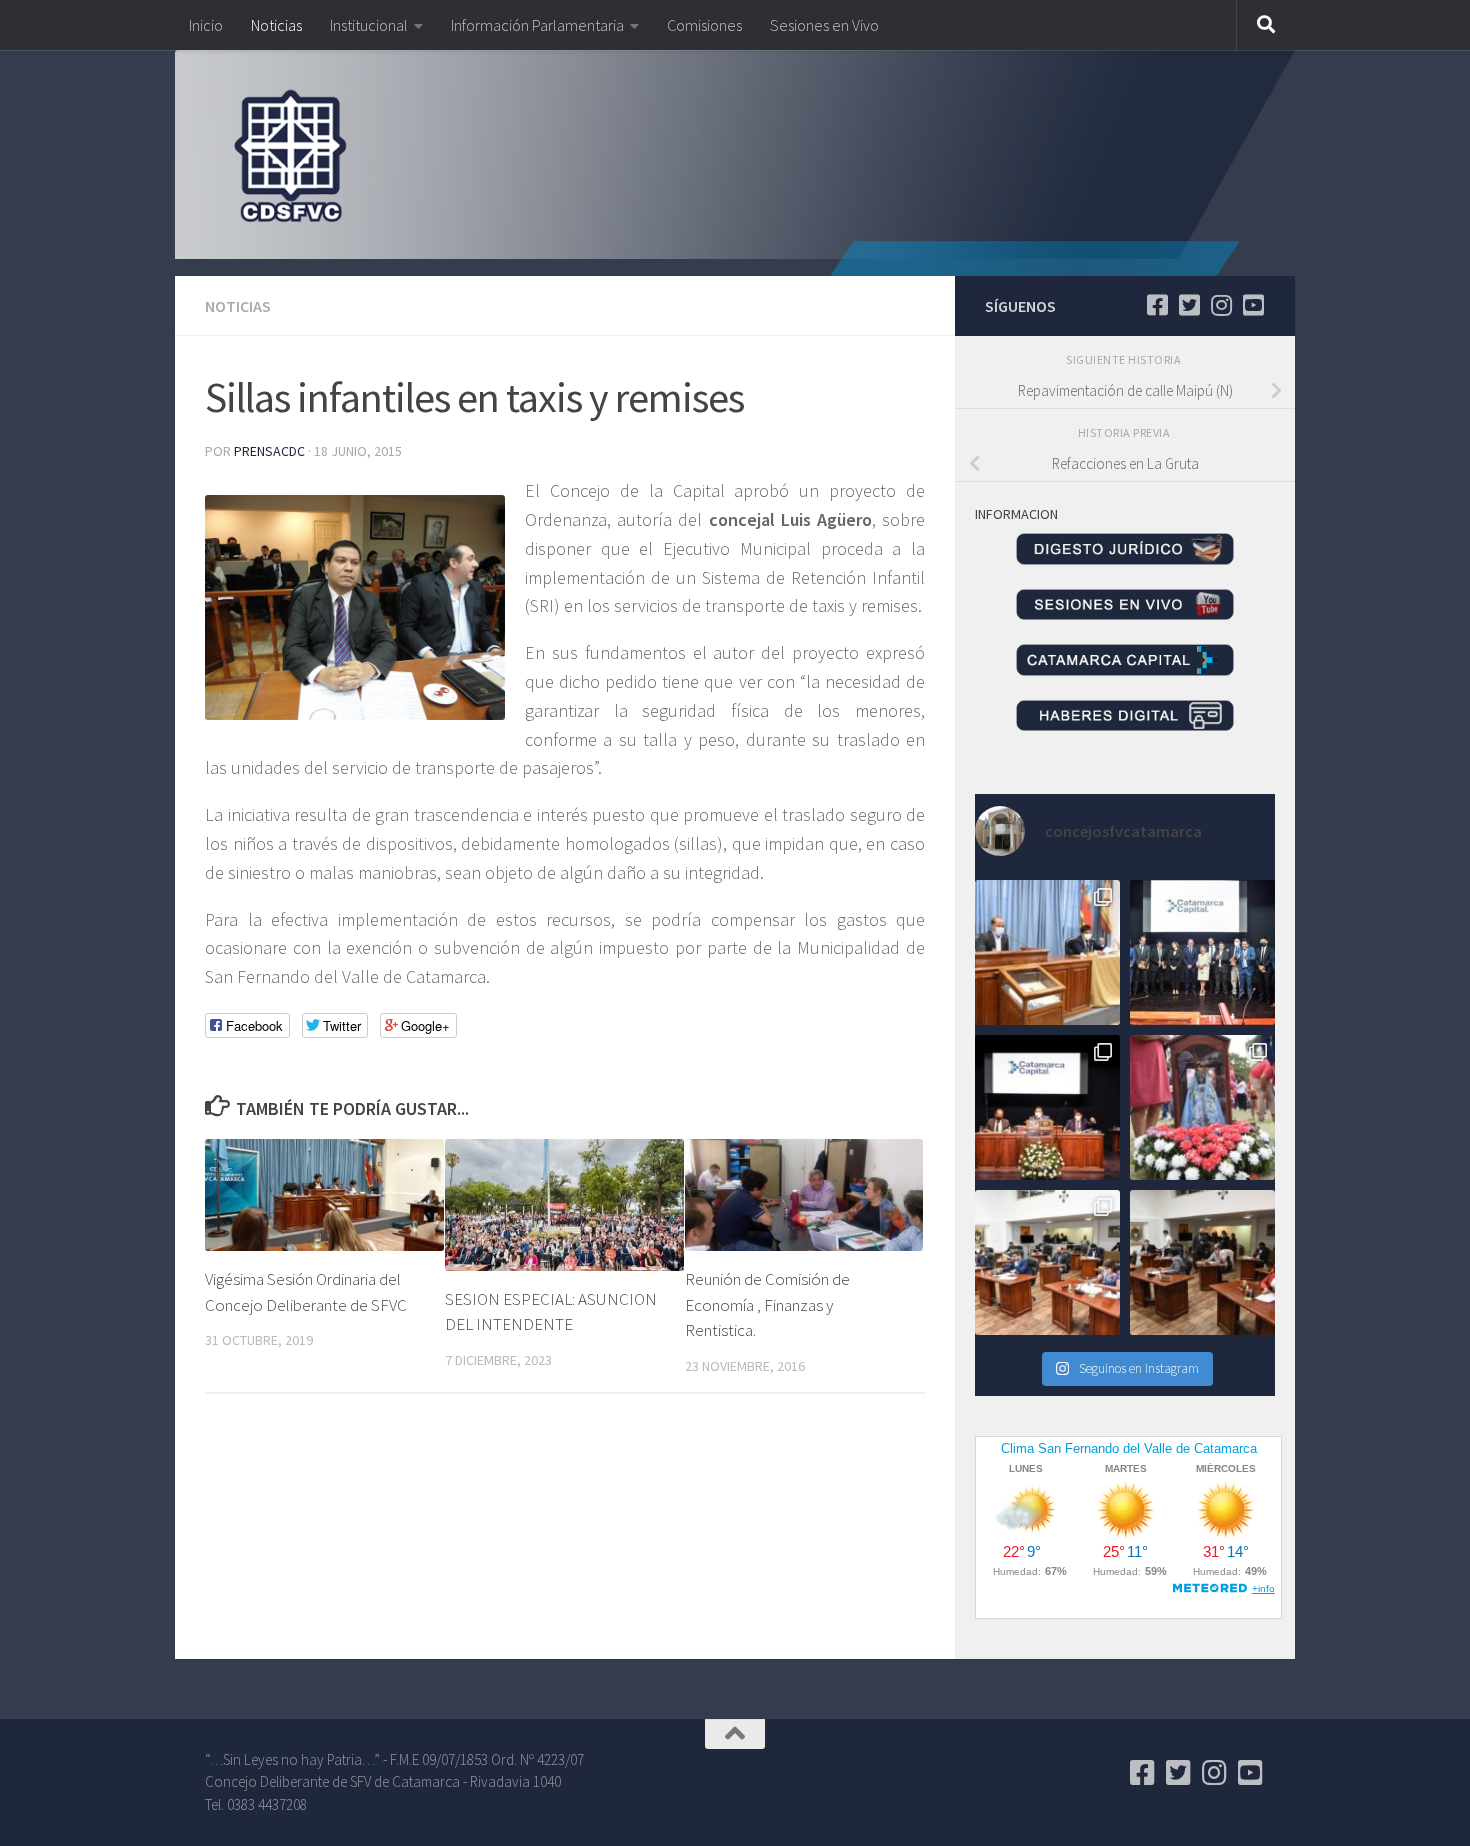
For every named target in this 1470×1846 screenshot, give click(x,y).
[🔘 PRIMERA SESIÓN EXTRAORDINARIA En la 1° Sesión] (1047, 952)
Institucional (369, 25)
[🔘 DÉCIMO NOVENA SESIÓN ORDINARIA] (1047, 1262)
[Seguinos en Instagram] (1221, 305)
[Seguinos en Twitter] (1189, 305)
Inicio (206, 25)
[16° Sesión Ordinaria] (1202, 1262)
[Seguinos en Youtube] (1253, 305)
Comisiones (704, 25)
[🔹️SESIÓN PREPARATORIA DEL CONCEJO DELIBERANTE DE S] (1047, 1107)
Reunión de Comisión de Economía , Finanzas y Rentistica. (767, 1304)
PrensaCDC (269, 451)
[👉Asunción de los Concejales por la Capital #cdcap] (1202, 952)
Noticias (276, 25)
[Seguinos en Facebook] (1157, 305)
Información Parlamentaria (537, 25)
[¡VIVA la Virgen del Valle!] (1202, 1107)
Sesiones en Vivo (824, 25)
